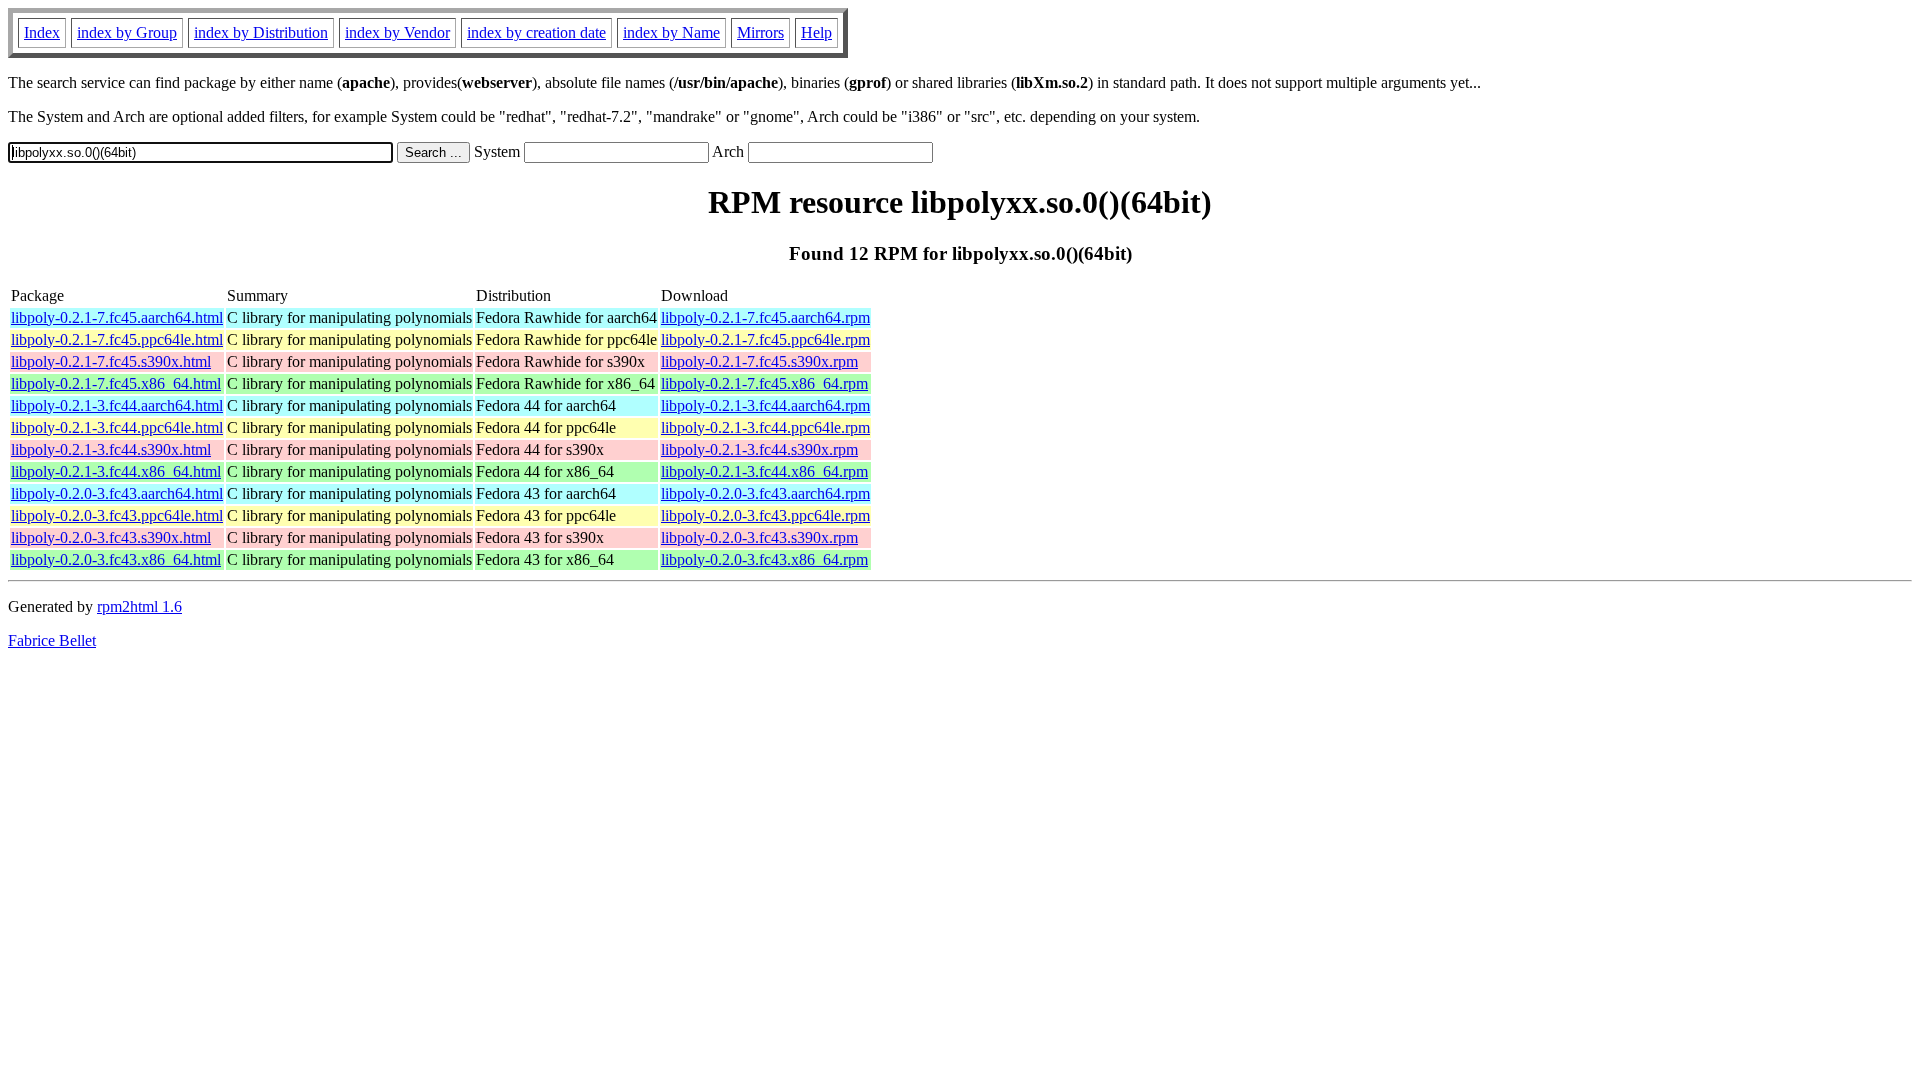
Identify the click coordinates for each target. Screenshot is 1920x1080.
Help (816, 32)
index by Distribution (261, 32)
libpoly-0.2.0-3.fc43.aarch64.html (117, 493)
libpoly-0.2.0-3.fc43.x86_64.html (116, 559)
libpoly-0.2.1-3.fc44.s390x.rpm (759, 449)
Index (42, 32)
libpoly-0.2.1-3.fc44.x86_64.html (116, 471)
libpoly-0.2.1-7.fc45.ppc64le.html (117, 339)
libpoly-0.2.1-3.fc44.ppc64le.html (117, 427)
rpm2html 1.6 (139, 606)
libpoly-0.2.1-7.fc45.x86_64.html (116, 383)
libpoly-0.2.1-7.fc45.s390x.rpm (759, 361)
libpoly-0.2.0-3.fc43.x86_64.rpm (764, 559)
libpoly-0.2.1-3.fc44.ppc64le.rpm (765, 427)
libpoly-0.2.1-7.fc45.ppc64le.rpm (765, 339)
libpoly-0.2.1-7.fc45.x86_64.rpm (764, 383)
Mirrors (760, 32)
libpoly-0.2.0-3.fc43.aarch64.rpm (765, 493)
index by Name (671, 32)
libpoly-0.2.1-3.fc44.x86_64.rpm (764, 471)
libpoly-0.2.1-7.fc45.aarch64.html (117, 317)
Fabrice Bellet (52, 640)
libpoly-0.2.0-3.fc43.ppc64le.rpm (765, 515)
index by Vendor (397, 32)
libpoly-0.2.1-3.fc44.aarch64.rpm (765, 405)
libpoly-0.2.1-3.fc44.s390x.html (111, 449)
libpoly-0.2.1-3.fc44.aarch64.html (117, 405)
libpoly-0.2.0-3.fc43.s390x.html (111, 537)
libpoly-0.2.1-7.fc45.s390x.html (111, 361)
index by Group (127, 32)
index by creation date (536, 32)
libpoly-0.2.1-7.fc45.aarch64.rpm (765, 317)
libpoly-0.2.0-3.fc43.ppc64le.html (117, 515)
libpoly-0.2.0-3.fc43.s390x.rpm (759, 537)
